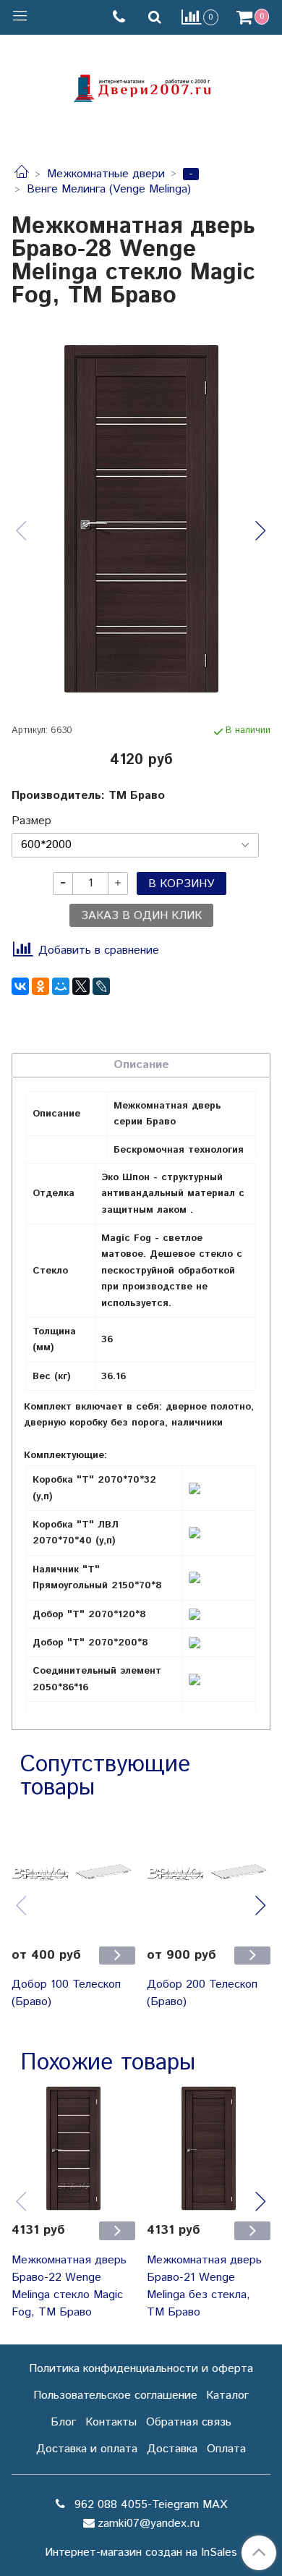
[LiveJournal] (101, 986)
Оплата (226, 2449)
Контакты (111, 2422)
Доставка (172, 2449)
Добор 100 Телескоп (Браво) (66, 1993)
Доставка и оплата (87, 2449)
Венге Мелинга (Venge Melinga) (109, 189)
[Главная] (22, 174)
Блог (63, 2422)
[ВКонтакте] (20, 986)
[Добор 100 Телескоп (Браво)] (73, 1873)
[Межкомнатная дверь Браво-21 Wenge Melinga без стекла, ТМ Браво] (209, 2148)
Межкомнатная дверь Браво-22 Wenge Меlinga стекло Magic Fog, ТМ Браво (69, 2286)
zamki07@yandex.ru (149, 2524)
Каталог (227, 2395)
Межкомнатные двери (106, 174)
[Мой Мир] (61, 986)
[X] (81, 986)
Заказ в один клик (141, 916)
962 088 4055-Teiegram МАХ (149, 2505)
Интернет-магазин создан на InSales (141, 2553)
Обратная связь (189, 2422)
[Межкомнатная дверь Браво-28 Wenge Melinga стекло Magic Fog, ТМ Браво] (141, 519)
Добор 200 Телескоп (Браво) (202, 1993)
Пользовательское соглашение (115, 2395)
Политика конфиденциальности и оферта (141, 2369)
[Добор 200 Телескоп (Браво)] (209, 1873)
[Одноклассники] (40, 986)
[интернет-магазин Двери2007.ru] (141, 86)
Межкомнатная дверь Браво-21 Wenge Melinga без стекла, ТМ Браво (204, 2286)
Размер (31, 821)
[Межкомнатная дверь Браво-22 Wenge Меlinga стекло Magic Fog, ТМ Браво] (73, 2148)
